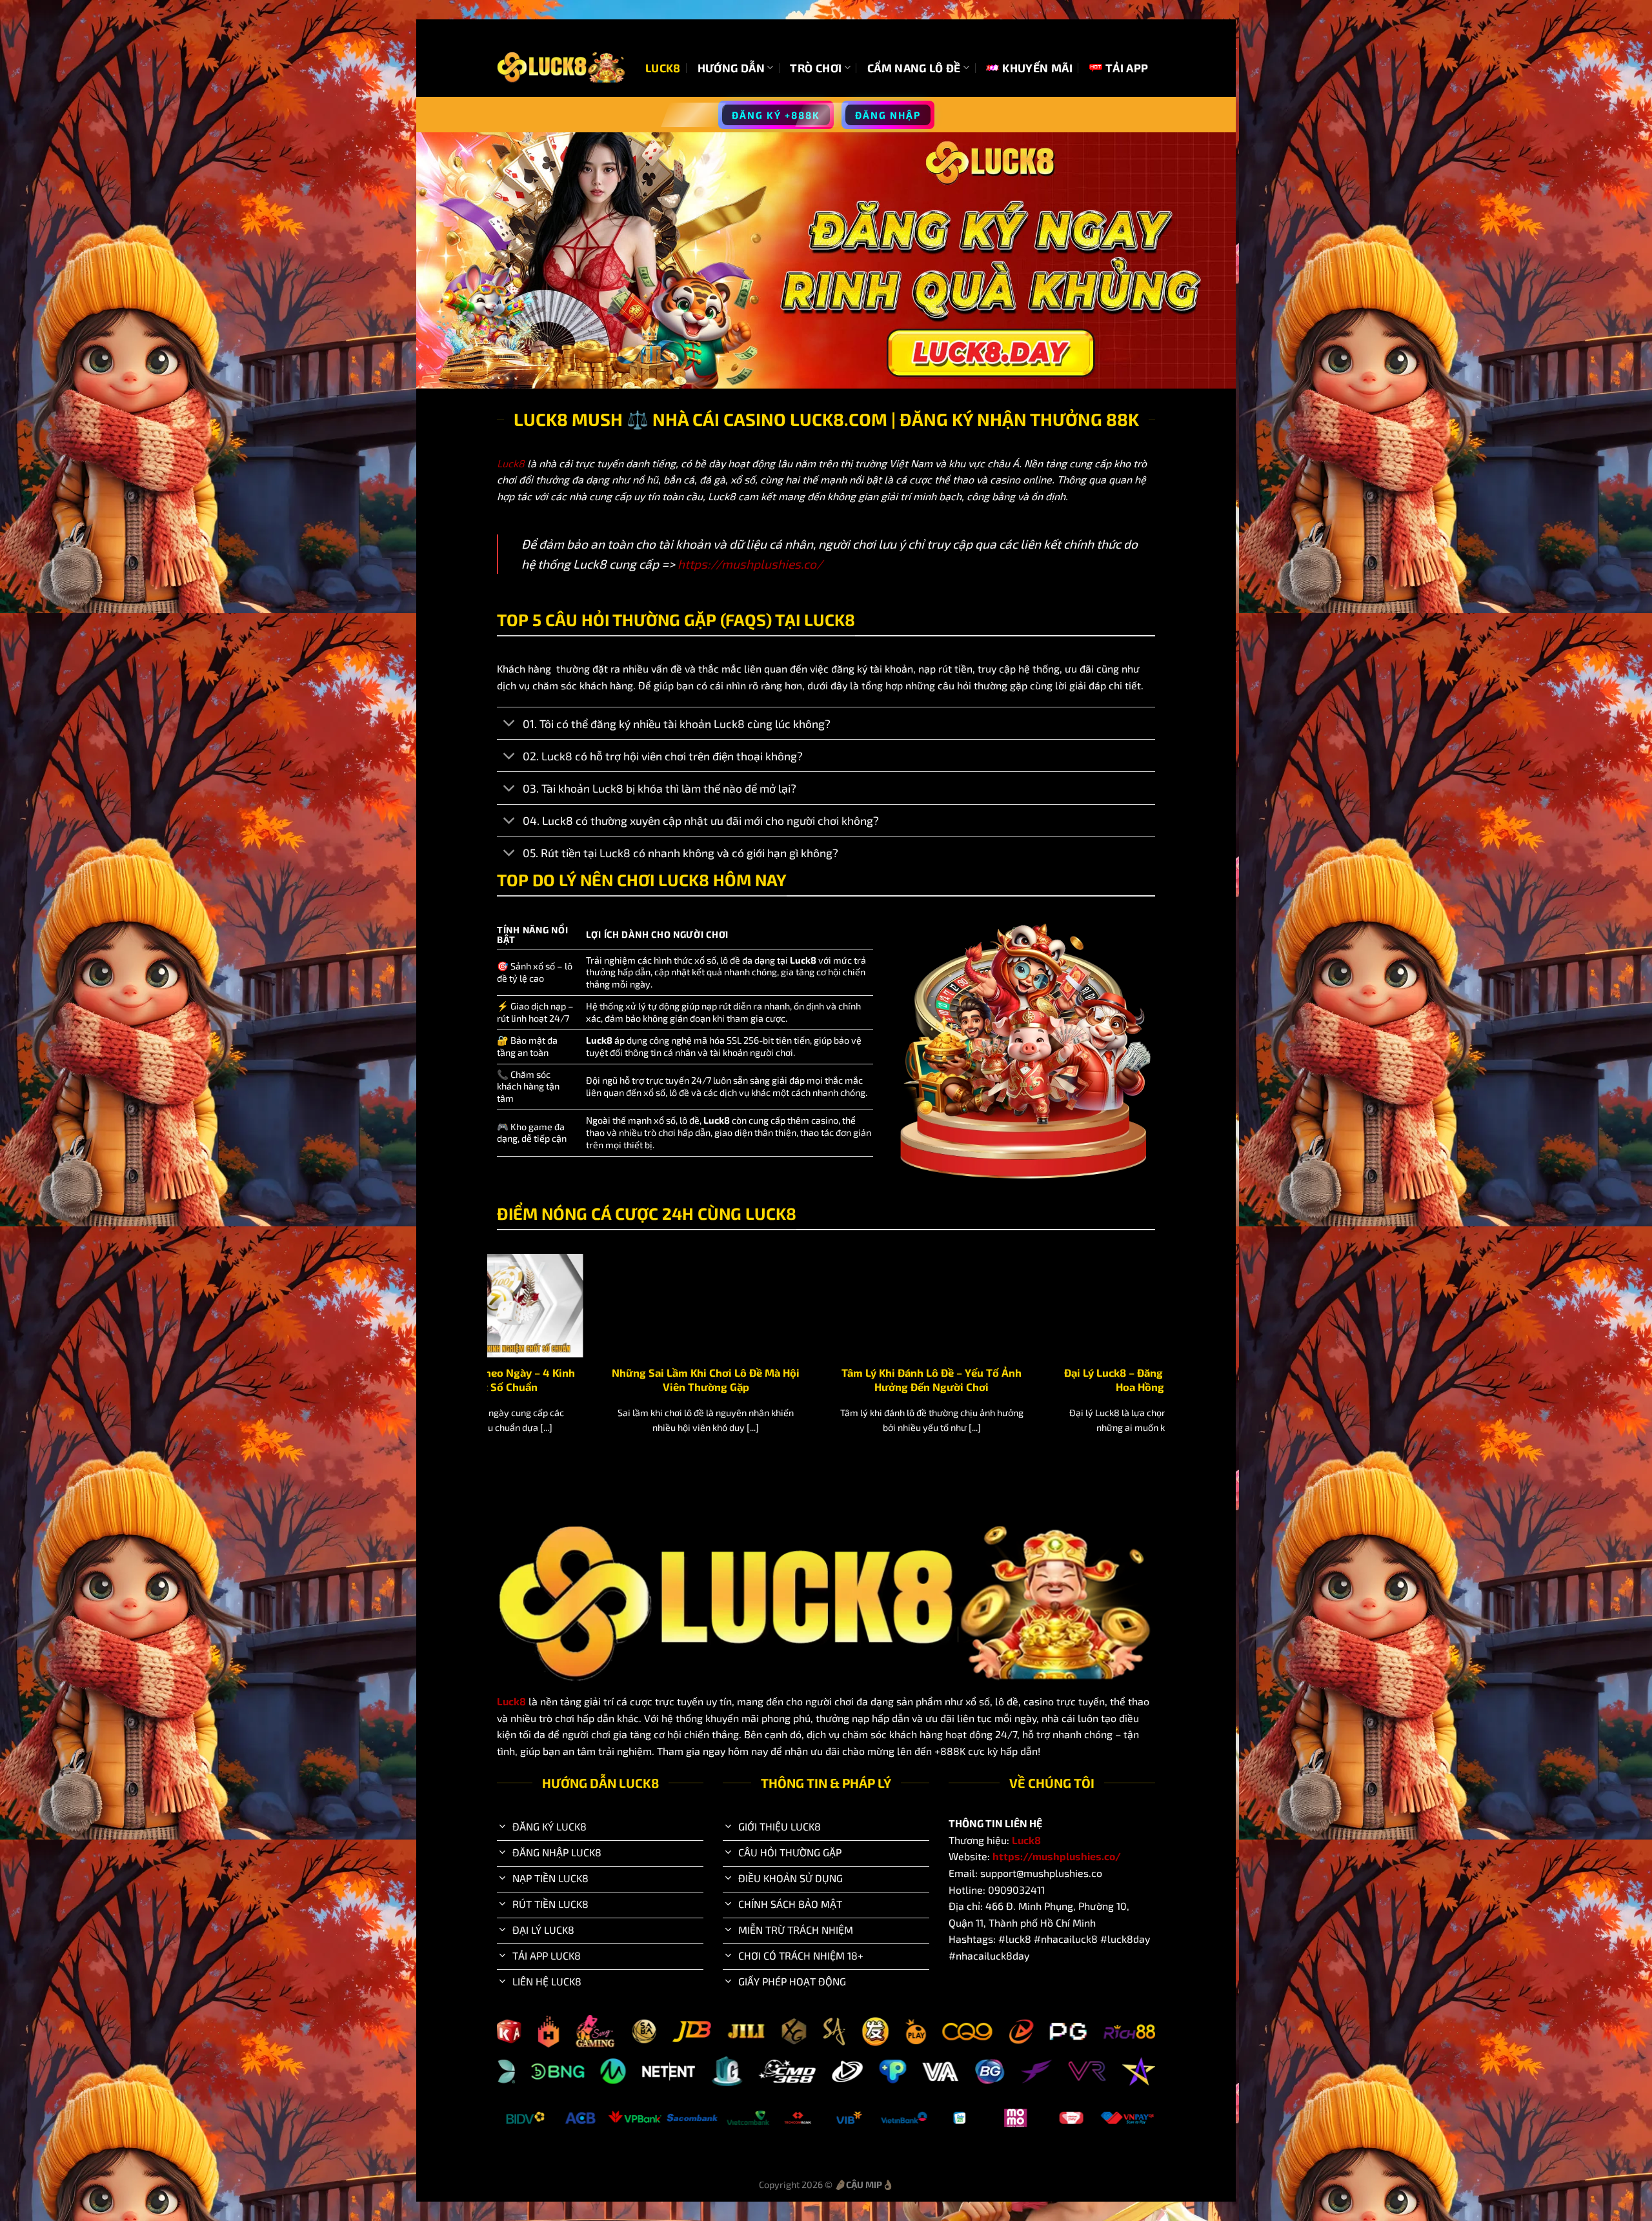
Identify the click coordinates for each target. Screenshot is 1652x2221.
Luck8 (663, 68)
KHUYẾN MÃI (1037, 68)
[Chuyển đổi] (509, 725)
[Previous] (494, 1360)
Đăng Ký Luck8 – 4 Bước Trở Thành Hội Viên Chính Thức (949, 1379)
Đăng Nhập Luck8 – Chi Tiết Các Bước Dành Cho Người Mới (723, 1379)
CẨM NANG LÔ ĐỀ (914, 68)
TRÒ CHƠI (816, 68)
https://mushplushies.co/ (750, 564)
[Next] (1158, 1360)
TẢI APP (1127, 68)
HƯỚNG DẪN (731, 68)
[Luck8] (561, 67)
